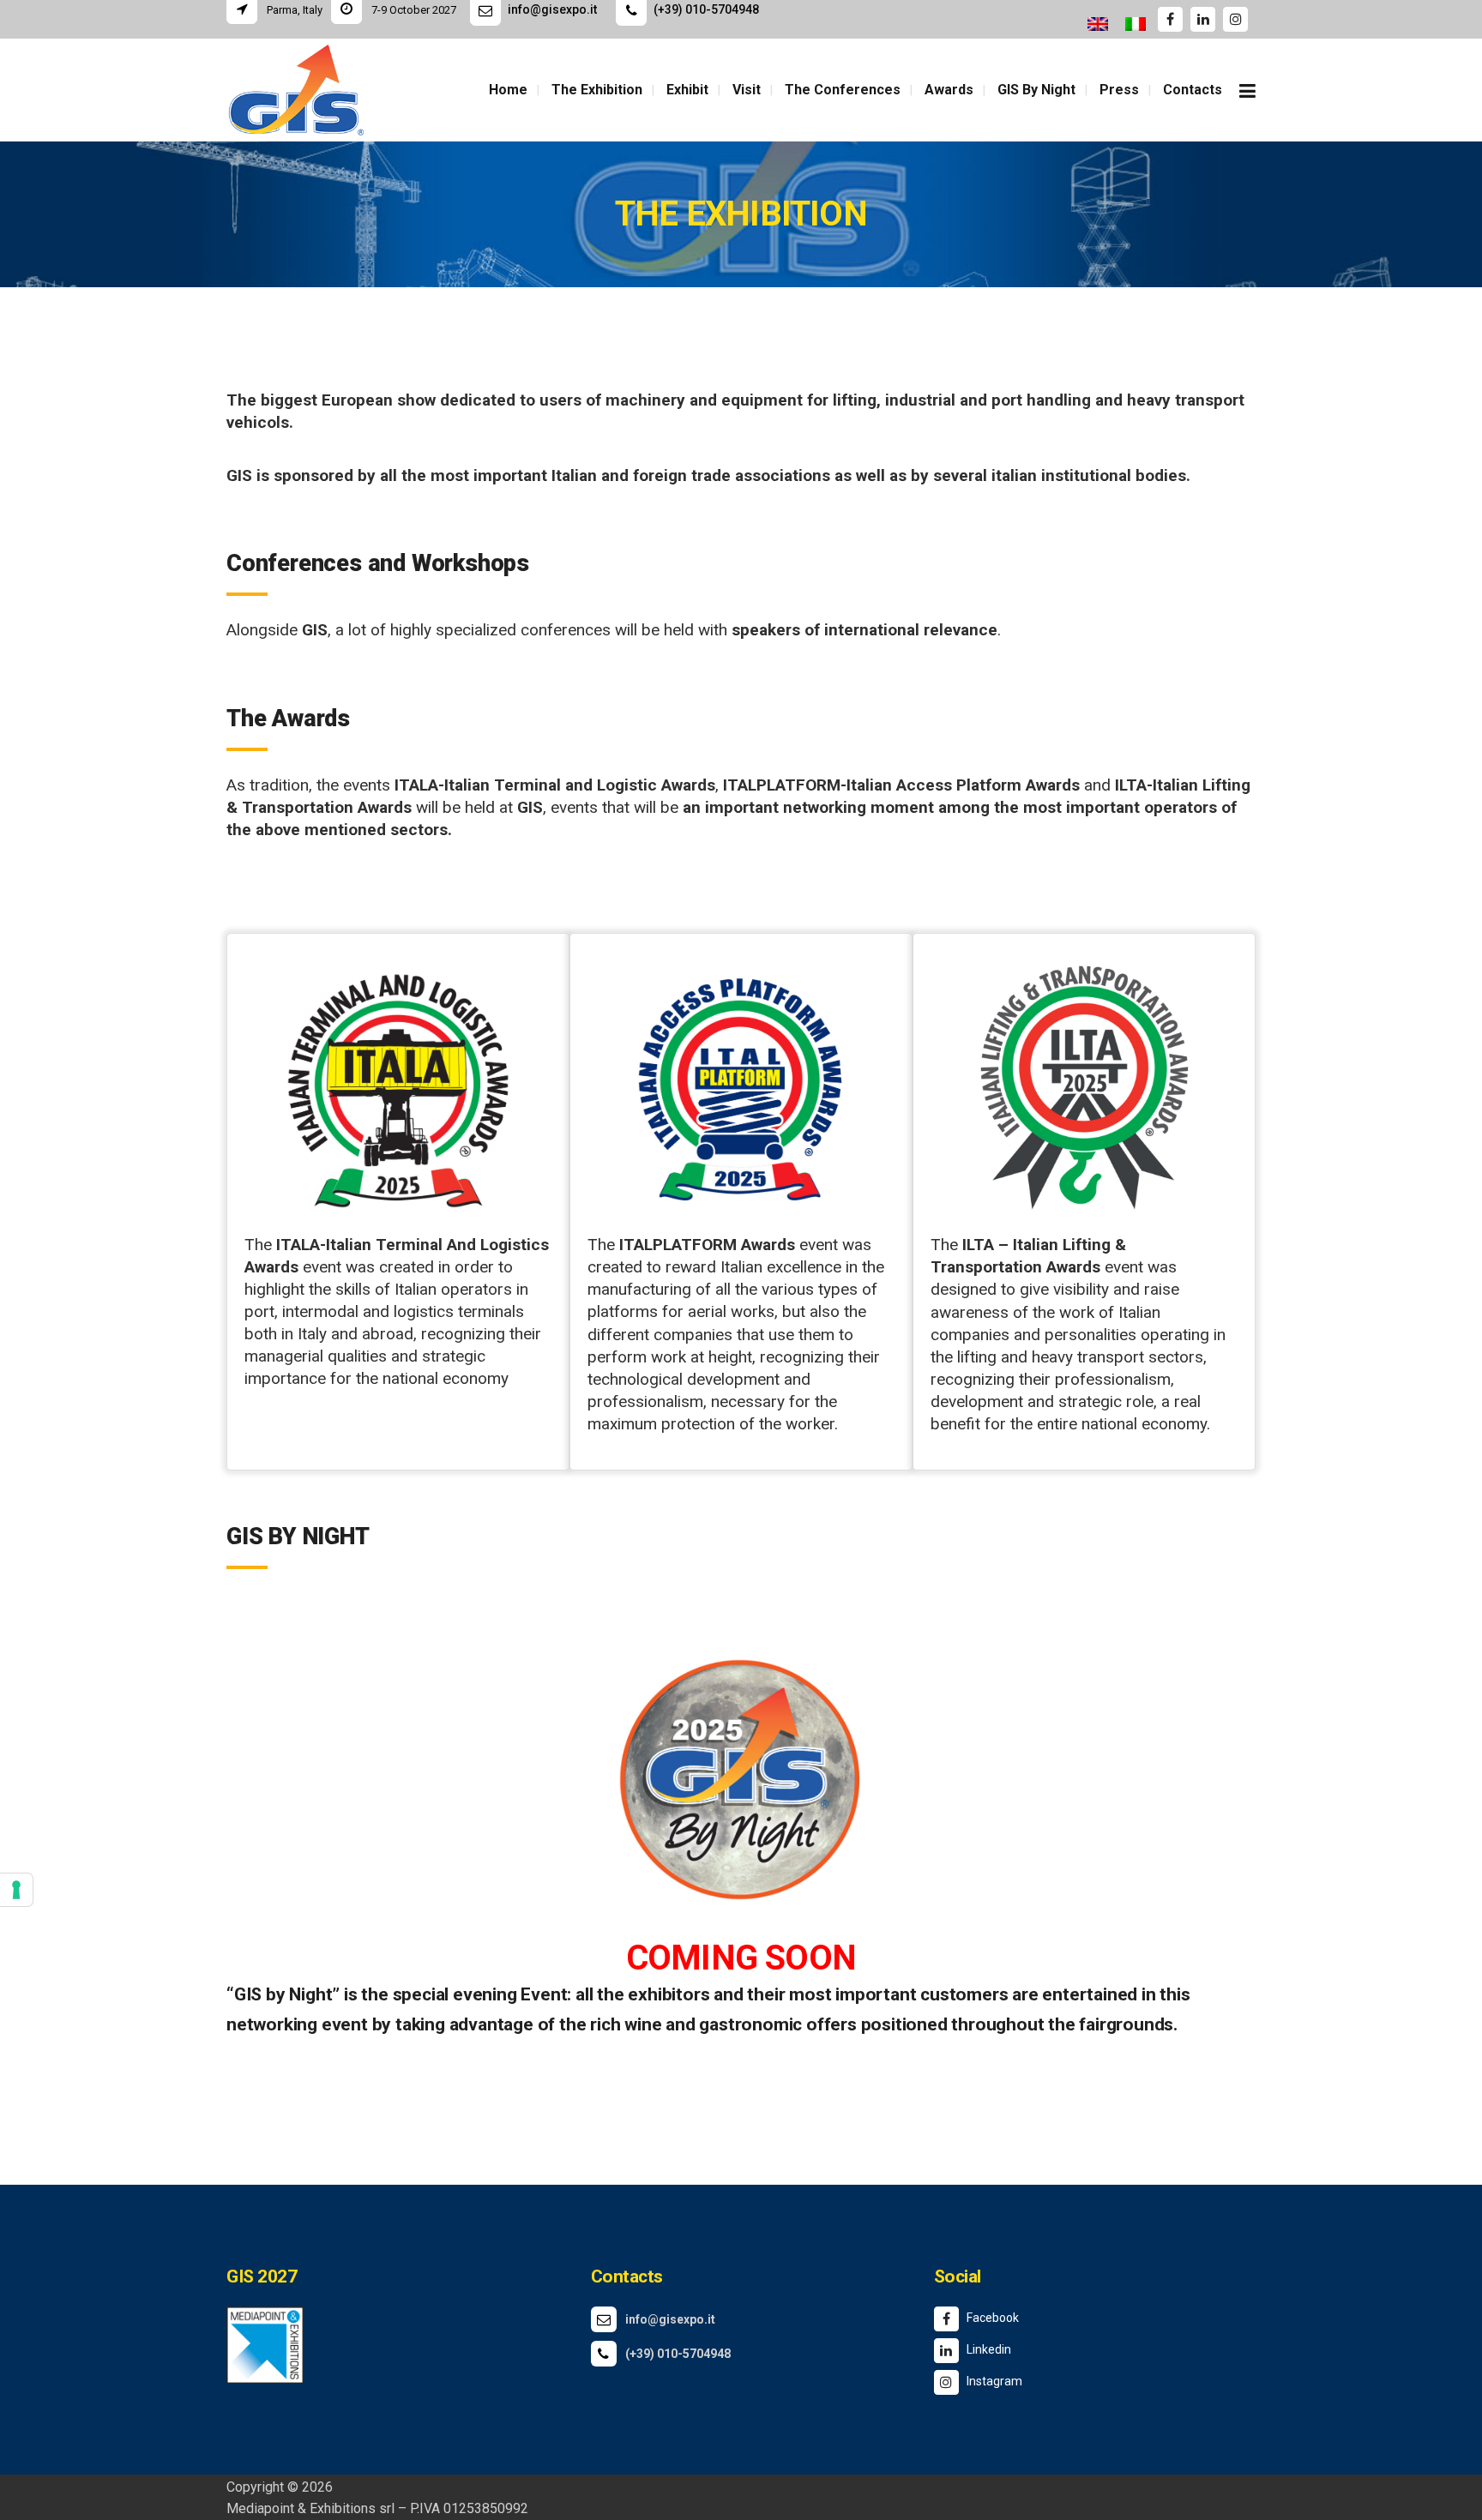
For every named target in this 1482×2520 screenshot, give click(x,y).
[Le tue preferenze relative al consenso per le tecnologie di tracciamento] (16, 1890)
